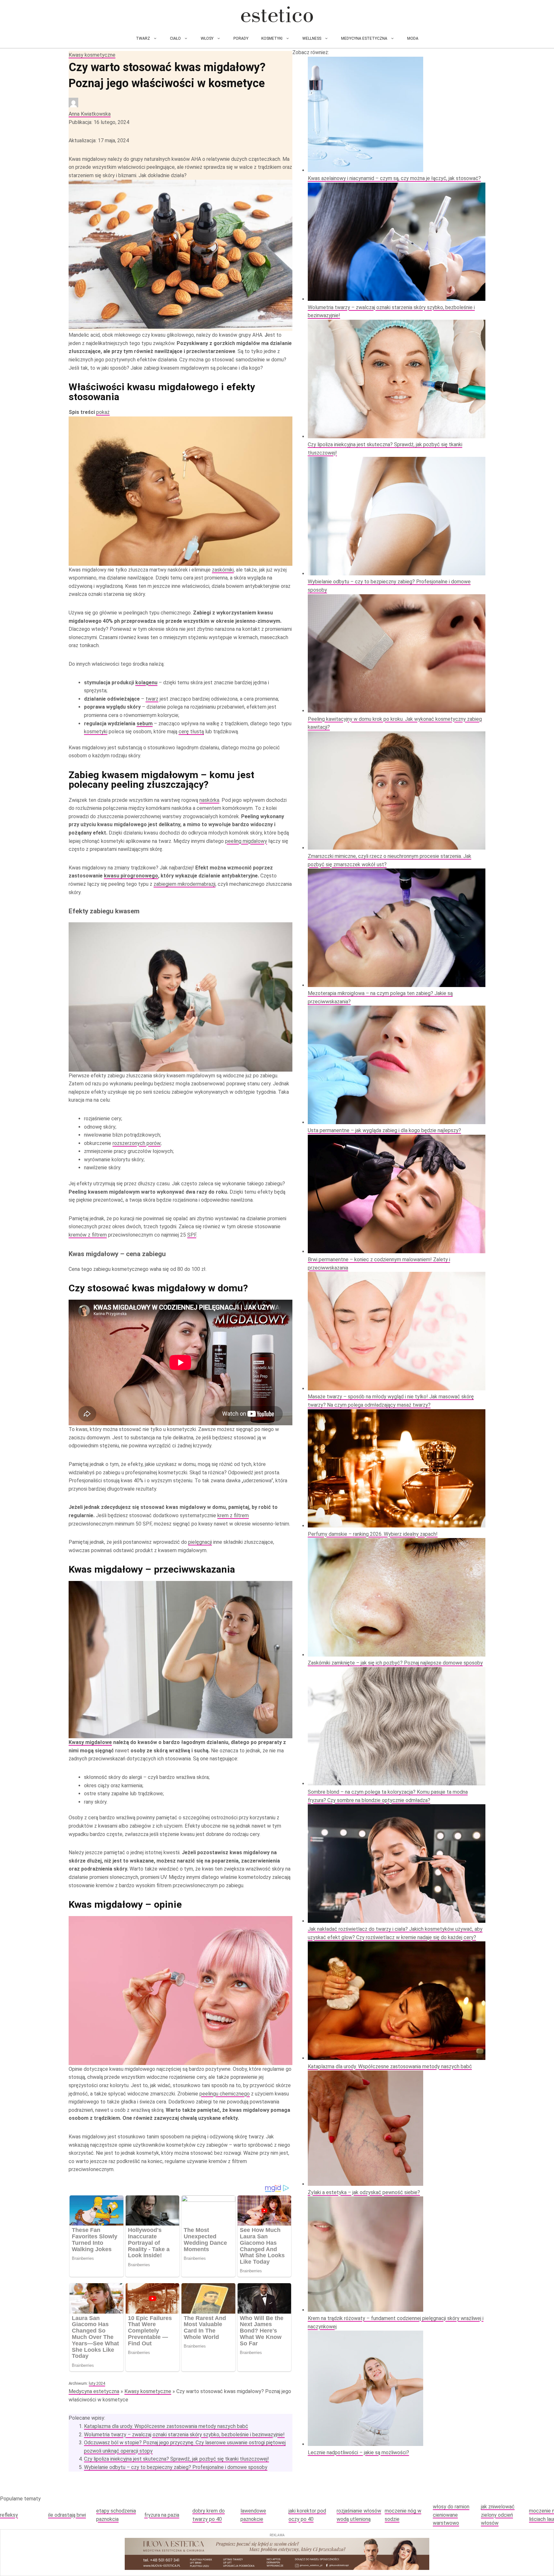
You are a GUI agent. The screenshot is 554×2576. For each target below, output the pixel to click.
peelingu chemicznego (225, 2094)
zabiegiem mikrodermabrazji (185, 884)
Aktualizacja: (99, 140)
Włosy (207, 38)
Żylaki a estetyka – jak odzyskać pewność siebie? (364, 2192)
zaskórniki (223, 570)
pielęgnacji (200, 1542)
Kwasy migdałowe (90, 1742)
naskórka (209, 800)
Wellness (312, 38)
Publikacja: (99, 122)
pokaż (103, 412)
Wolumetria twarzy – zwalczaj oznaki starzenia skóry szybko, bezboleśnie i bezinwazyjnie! (184, 2435)
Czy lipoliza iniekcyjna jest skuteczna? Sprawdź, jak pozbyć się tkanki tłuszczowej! (176, 2459)
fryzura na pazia (162, 2515)
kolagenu (146, 683)
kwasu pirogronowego (131, 876)
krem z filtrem (233, 1515)
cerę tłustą (191, 732)
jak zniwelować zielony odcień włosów (498, 2515)
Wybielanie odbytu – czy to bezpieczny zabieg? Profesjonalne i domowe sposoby (176, 2467)
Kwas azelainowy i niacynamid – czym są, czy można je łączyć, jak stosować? (394, 178)
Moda (413, 38)
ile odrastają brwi (67, 2515)
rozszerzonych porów (137, 1143)
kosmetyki (96, 732)
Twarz (143, 38)
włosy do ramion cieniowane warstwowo (451, 2515)
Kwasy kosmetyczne (92, 55)
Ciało (175, 38)
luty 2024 (97, 2383)
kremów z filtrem (88, 1235)
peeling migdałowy (246, 841)
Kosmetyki (272, 38)
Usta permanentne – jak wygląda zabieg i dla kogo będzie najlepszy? (384, 1130)
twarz (152, 699)
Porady (241, 38)
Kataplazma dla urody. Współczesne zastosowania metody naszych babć (166, 2426)
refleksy (9, 2515)
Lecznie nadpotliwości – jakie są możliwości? (358, 2453)
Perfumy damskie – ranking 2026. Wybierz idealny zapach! (373, 1534)
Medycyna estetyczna (364, 38)
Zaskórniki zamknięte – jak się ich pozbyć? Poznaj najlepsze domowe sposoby (395, 1663)
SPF (192, 1235)
